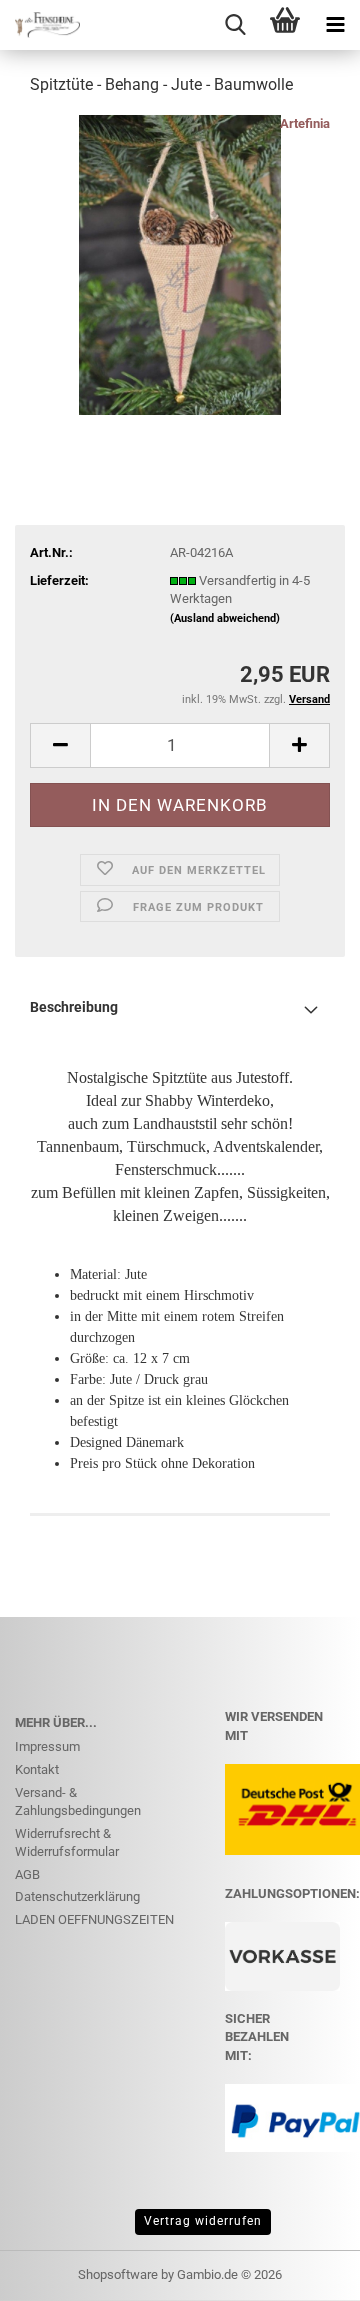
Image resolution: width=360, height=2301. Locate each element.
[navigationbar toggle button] (335, 25)
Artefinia (305, 123)
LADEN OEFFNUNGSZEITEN (94, 1919)
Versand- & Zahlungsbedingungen (78, 1802)
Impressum (47, 1746)
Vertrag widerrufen (203, 2221)
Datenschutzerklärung (77, 1896)
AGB (27, 1874)
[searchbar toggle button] (235, 25)
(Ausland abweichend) (225, 618)
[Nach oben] (305, 2271)
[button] (60, 745)
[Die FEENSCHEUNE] (40, 25)
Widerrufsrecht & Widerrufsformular (67, 1843)
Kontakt (37, 1769)
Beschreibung (74, 1007)
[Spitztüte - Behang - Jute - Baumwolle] (180, 263)
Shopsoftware (118, 2274)
